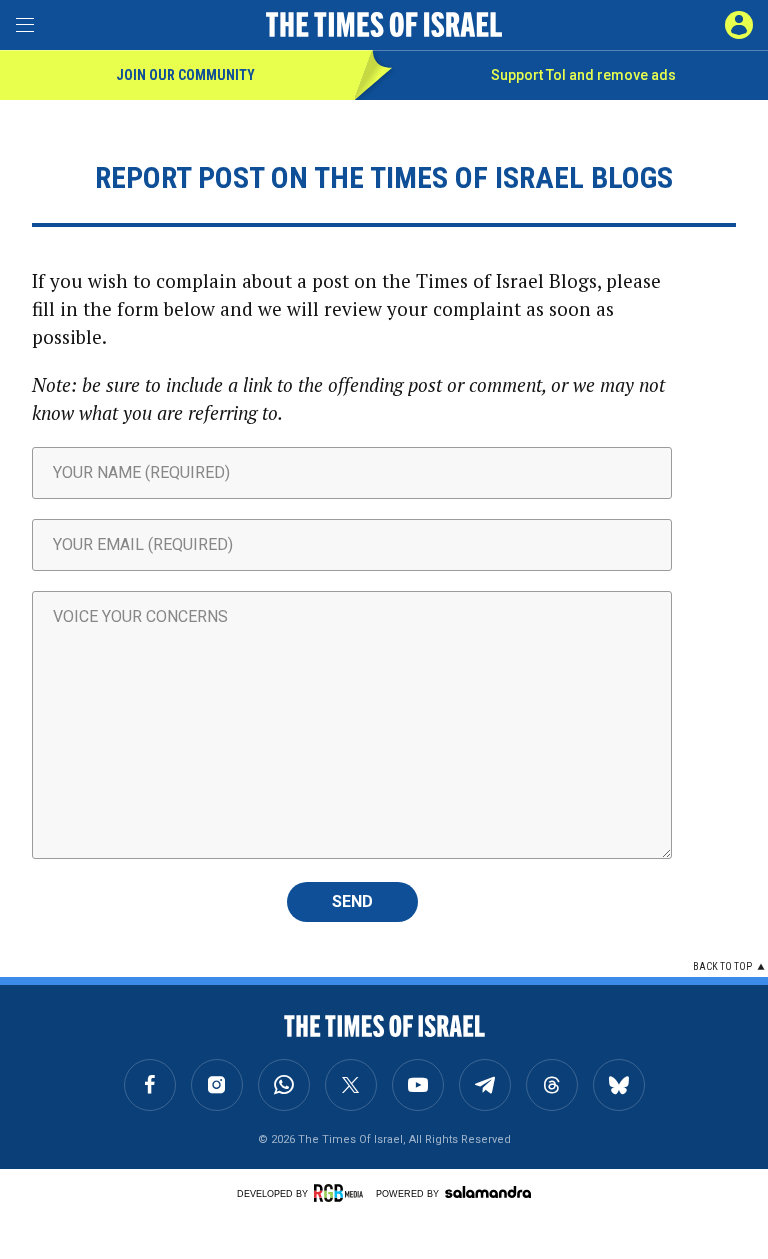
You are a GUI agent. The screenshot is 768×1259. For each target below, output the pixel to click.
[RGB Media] (342, 1193)
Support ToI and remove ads (583, 75)
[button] (739, 25)
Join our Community (185, 75)
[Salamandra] (488, 1192)
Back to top (722, 966)
